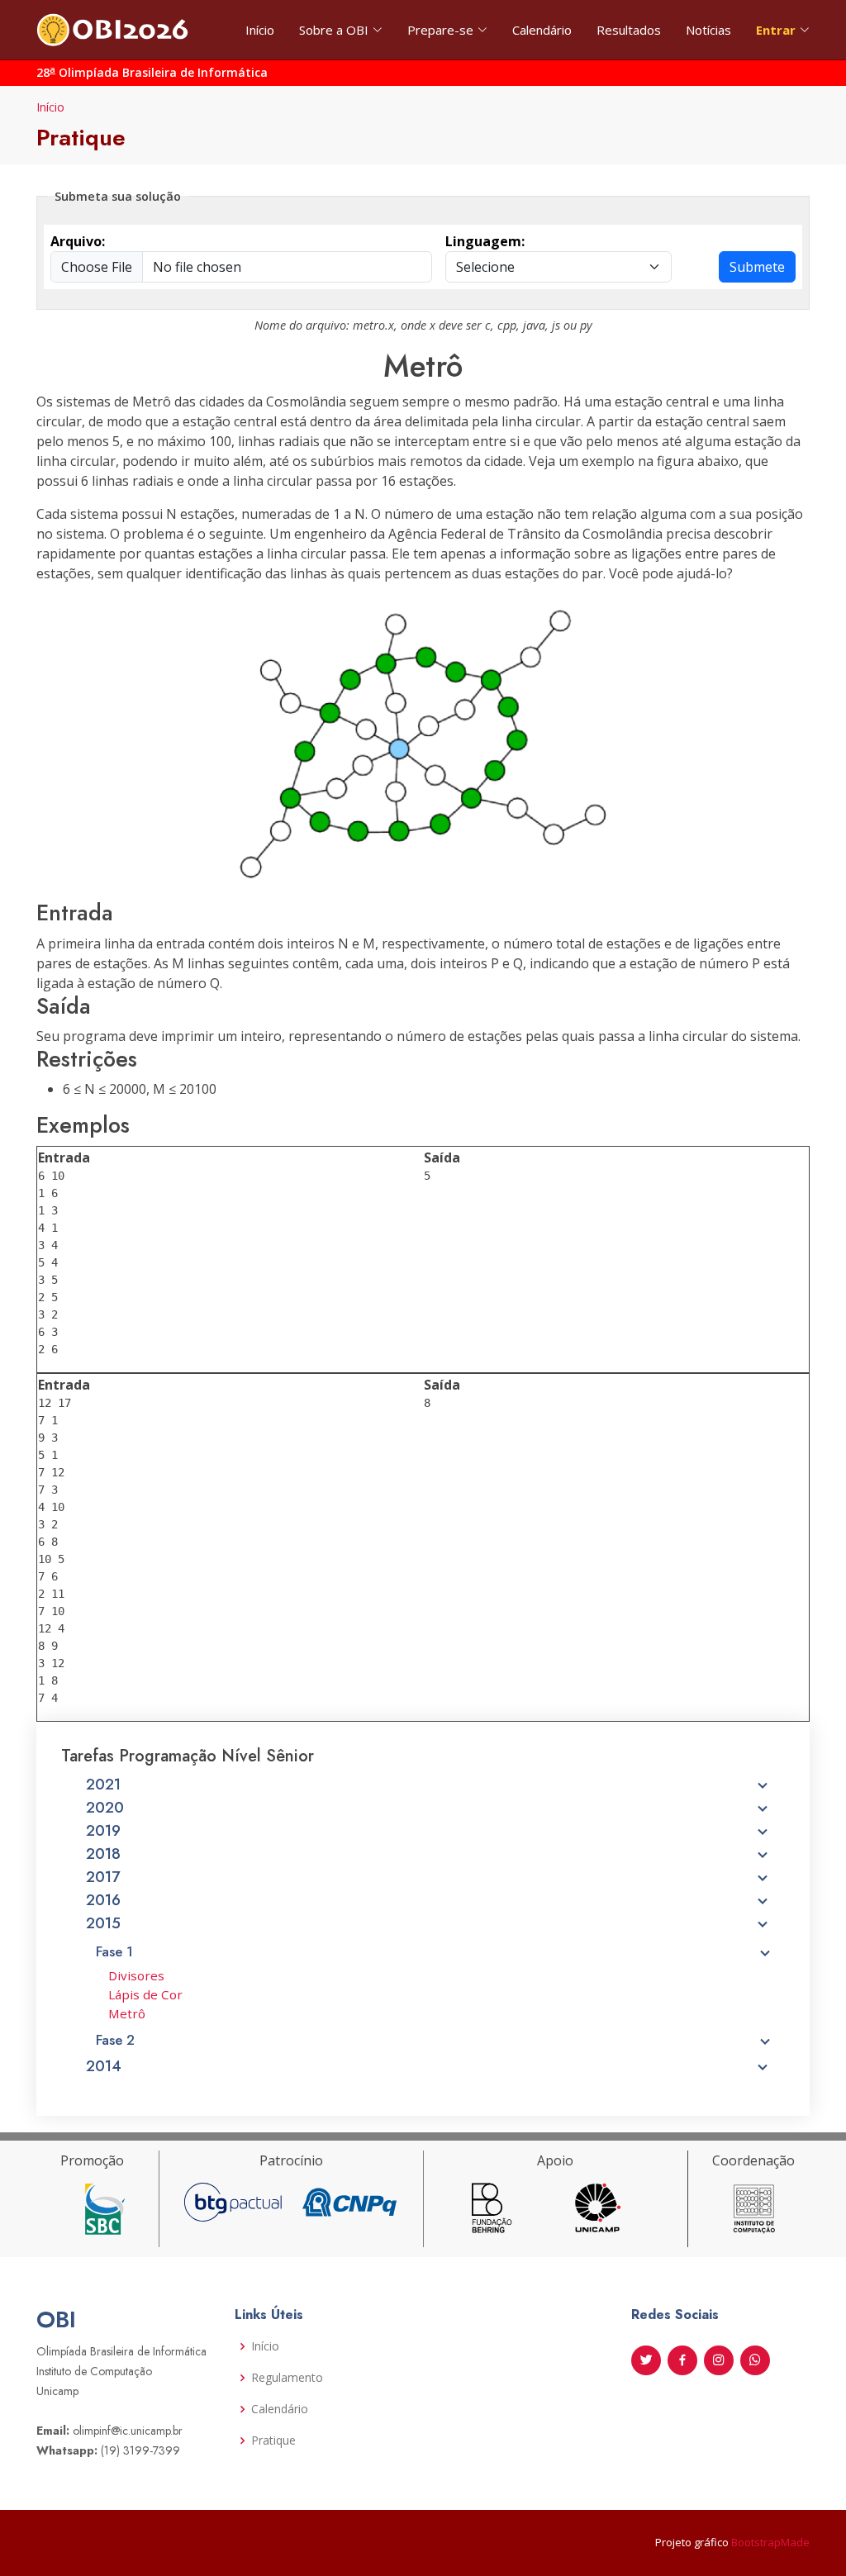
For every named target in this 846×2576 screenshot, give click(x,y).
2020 (105, 1808)
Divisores (136, 1975)
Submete (757, 267)
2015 (103, 1923)
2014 (104, 2066)
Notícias (708, 30)
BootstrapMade (770, 2542)
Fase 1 (114, 1951)
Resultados (629, 30)
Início (260, 30)
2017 (103, 1877)
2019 (103, 1831)
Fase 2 (115, 2040)
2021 (103, 1785)
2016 (103, 1900)
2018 (103, 1854)
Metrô (127, 2013)
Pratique (273, 2441)
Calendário (542, 30)
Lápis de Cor (145, 1994)
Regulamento (287, 2378)
